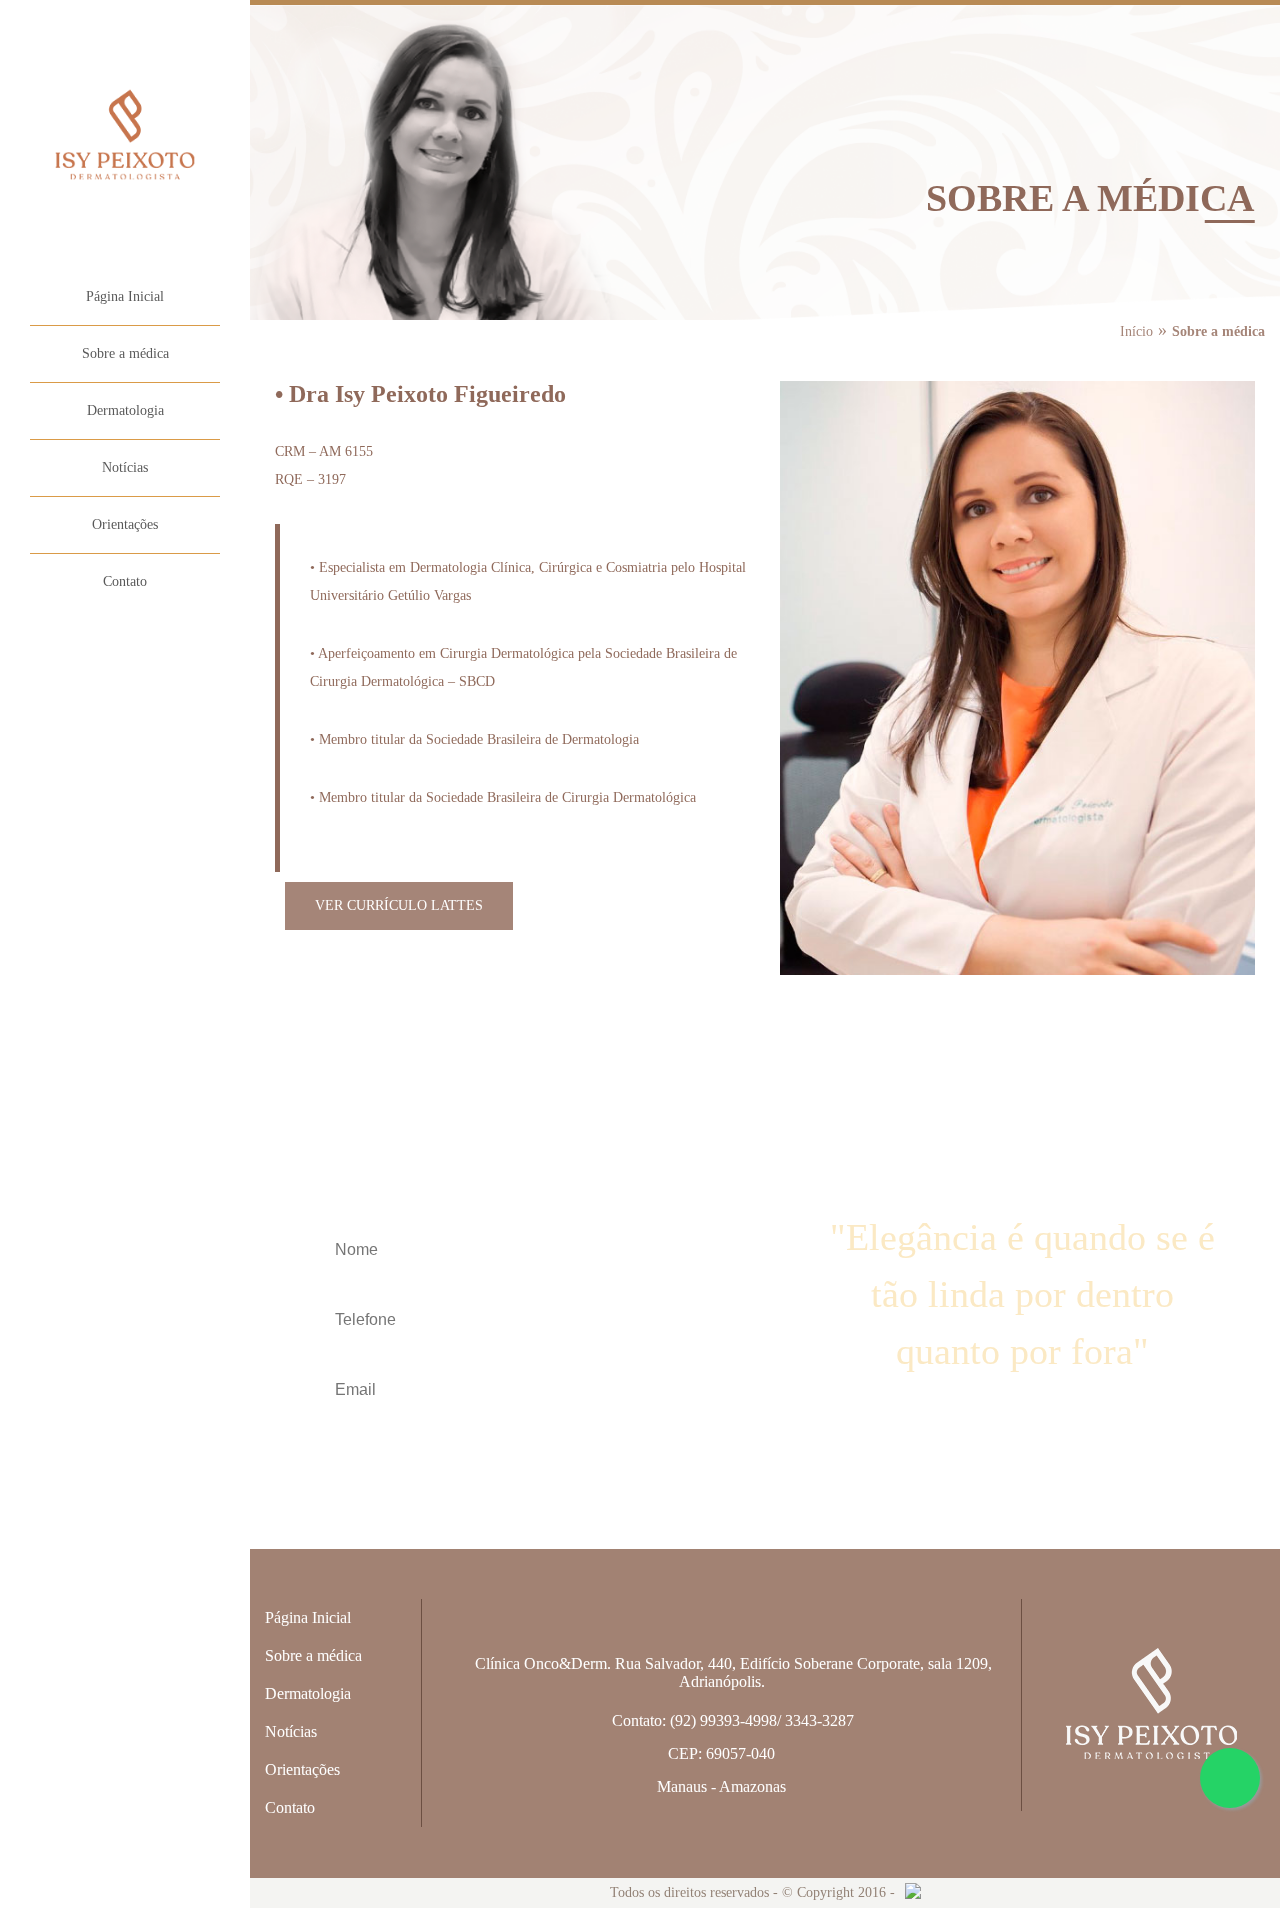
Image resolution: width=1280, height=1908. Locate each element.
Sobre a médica (125, 353)
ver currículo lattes (399, 905)
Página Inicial (125, 296)
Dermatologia (125, 410)
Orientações (125, 524)
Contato (125, 581)
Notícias (125, 467)
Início (1136, 331)
